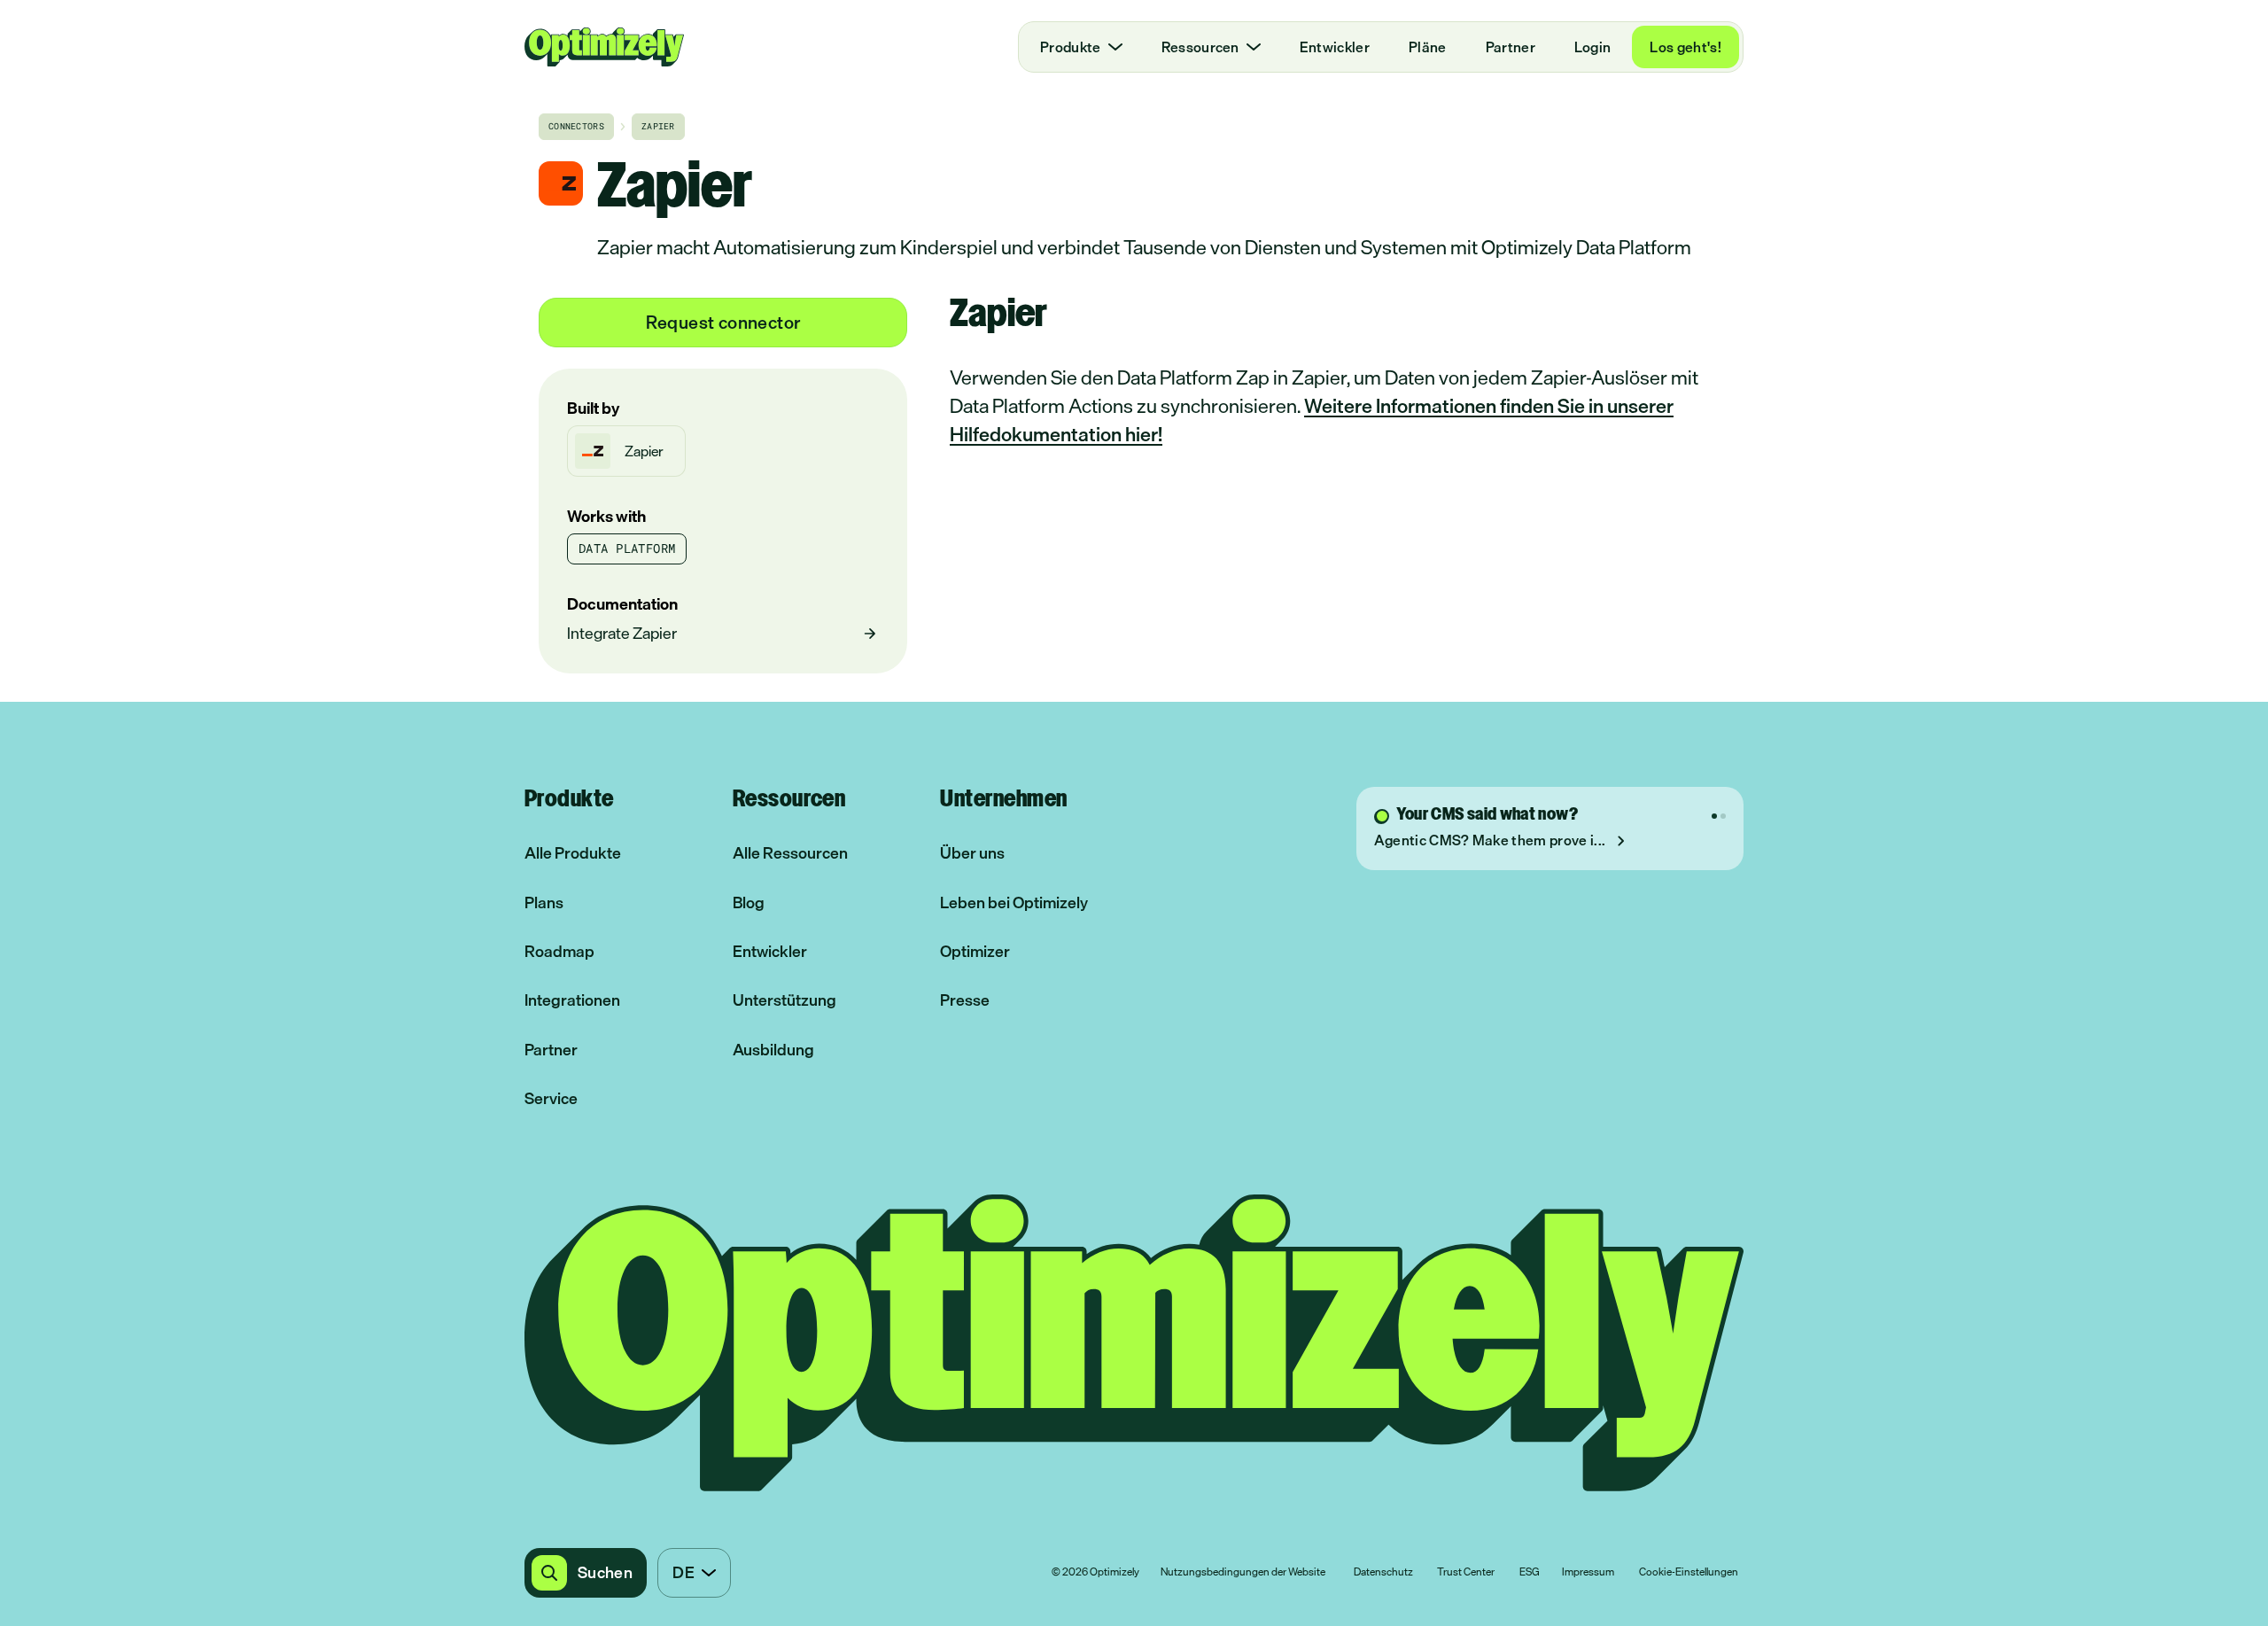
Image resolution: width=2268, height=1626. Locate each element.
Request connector (723, 322)
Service (551, 1098)
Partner (1511, 47)
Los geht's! (1685, 47)
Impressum (1588, 1573)
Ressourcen (1200, 47)
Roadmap (559, 951)
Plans (544, 902)
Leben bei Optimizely (1014, 902)
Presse (965, 1000)
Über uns (972, 853)
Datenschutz (1383, 1573)
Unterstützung (784, 1000)
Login (1593, 47)
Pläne (1428, 47)
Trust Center (1466, 1573)
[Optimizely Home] (604, 47)
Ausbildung (773, 1050)
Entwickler (1335, 47)
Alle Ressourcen (790, 853)
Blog (749, 902)
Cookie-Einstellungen (1689, 1573)
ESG (1530, 1573)
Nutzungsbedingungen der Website (1243, 1573)
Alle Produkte (573, 853)
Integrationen (572, 1000)
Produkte (1071, 47)
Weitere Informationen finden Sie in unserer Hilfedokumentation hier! (1312, 420)
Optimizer (975, 951)
